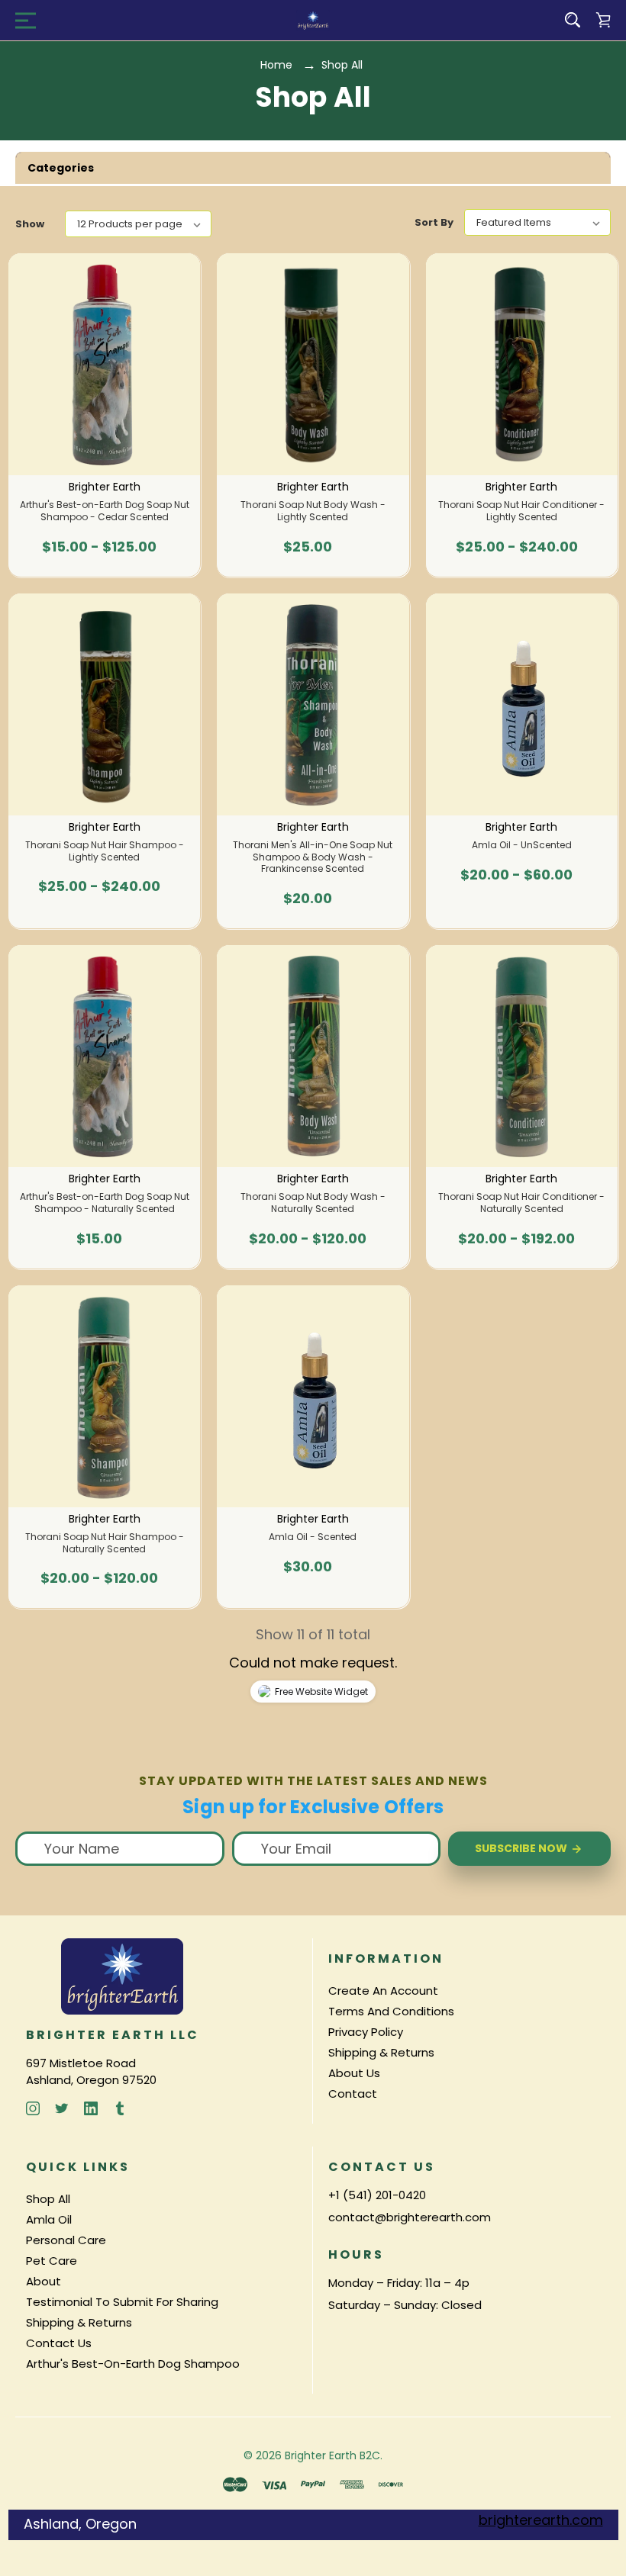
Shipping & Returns (381, 2052)
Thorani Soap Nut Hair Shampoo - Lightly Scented (105, 851)
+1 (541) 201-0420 (377, 2195)
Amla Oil (49, 2219)
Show (30, 224)
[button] (313, 168)
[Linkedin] (91, 2108)
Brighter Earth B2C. (334, 2455)
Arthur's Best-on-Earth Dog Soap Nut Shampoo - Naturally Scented (105, 1203)
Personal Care (66, 2240)
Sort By (434, 222)
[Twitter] (62, 2108)
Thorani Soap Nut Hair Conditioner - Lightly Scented (521, 511)
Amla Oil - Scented (313, 1537)
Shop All (48, 2199)
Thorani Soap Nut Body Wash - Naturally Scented (313, 1203)
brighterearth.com (541, 2520)
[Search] (573, 20)
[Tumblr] (120, 2108)
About (44, 2281)
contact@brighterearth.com (410, 2217)
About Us (354, 2073)
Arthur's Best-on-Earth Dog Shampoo (133, 2364)
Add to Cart (308, 906)
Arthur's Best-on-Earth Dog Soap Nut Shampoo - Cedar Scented (105, 511)
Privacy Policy (366, 2032)
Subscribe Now (522, 1848)
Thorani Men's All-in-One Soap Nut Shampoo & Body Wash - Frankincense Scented (313, 857)
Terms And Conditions (391, 2011)
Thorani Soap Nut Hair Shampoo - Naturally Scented (105, 1543)
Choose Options (105, 555)
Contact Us (59, 2343)
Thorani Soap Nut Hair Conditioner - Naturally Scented (521, 1203)
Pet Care (52, 2261)
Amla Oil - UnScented (522, 845)
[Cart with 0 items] (603, 20)
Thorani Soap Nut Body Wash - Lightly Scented (313, 511)
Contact (353, 2094)
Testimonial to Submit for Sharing (122, 2302)
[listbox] (138, 224)
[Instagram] (33, 2108)
